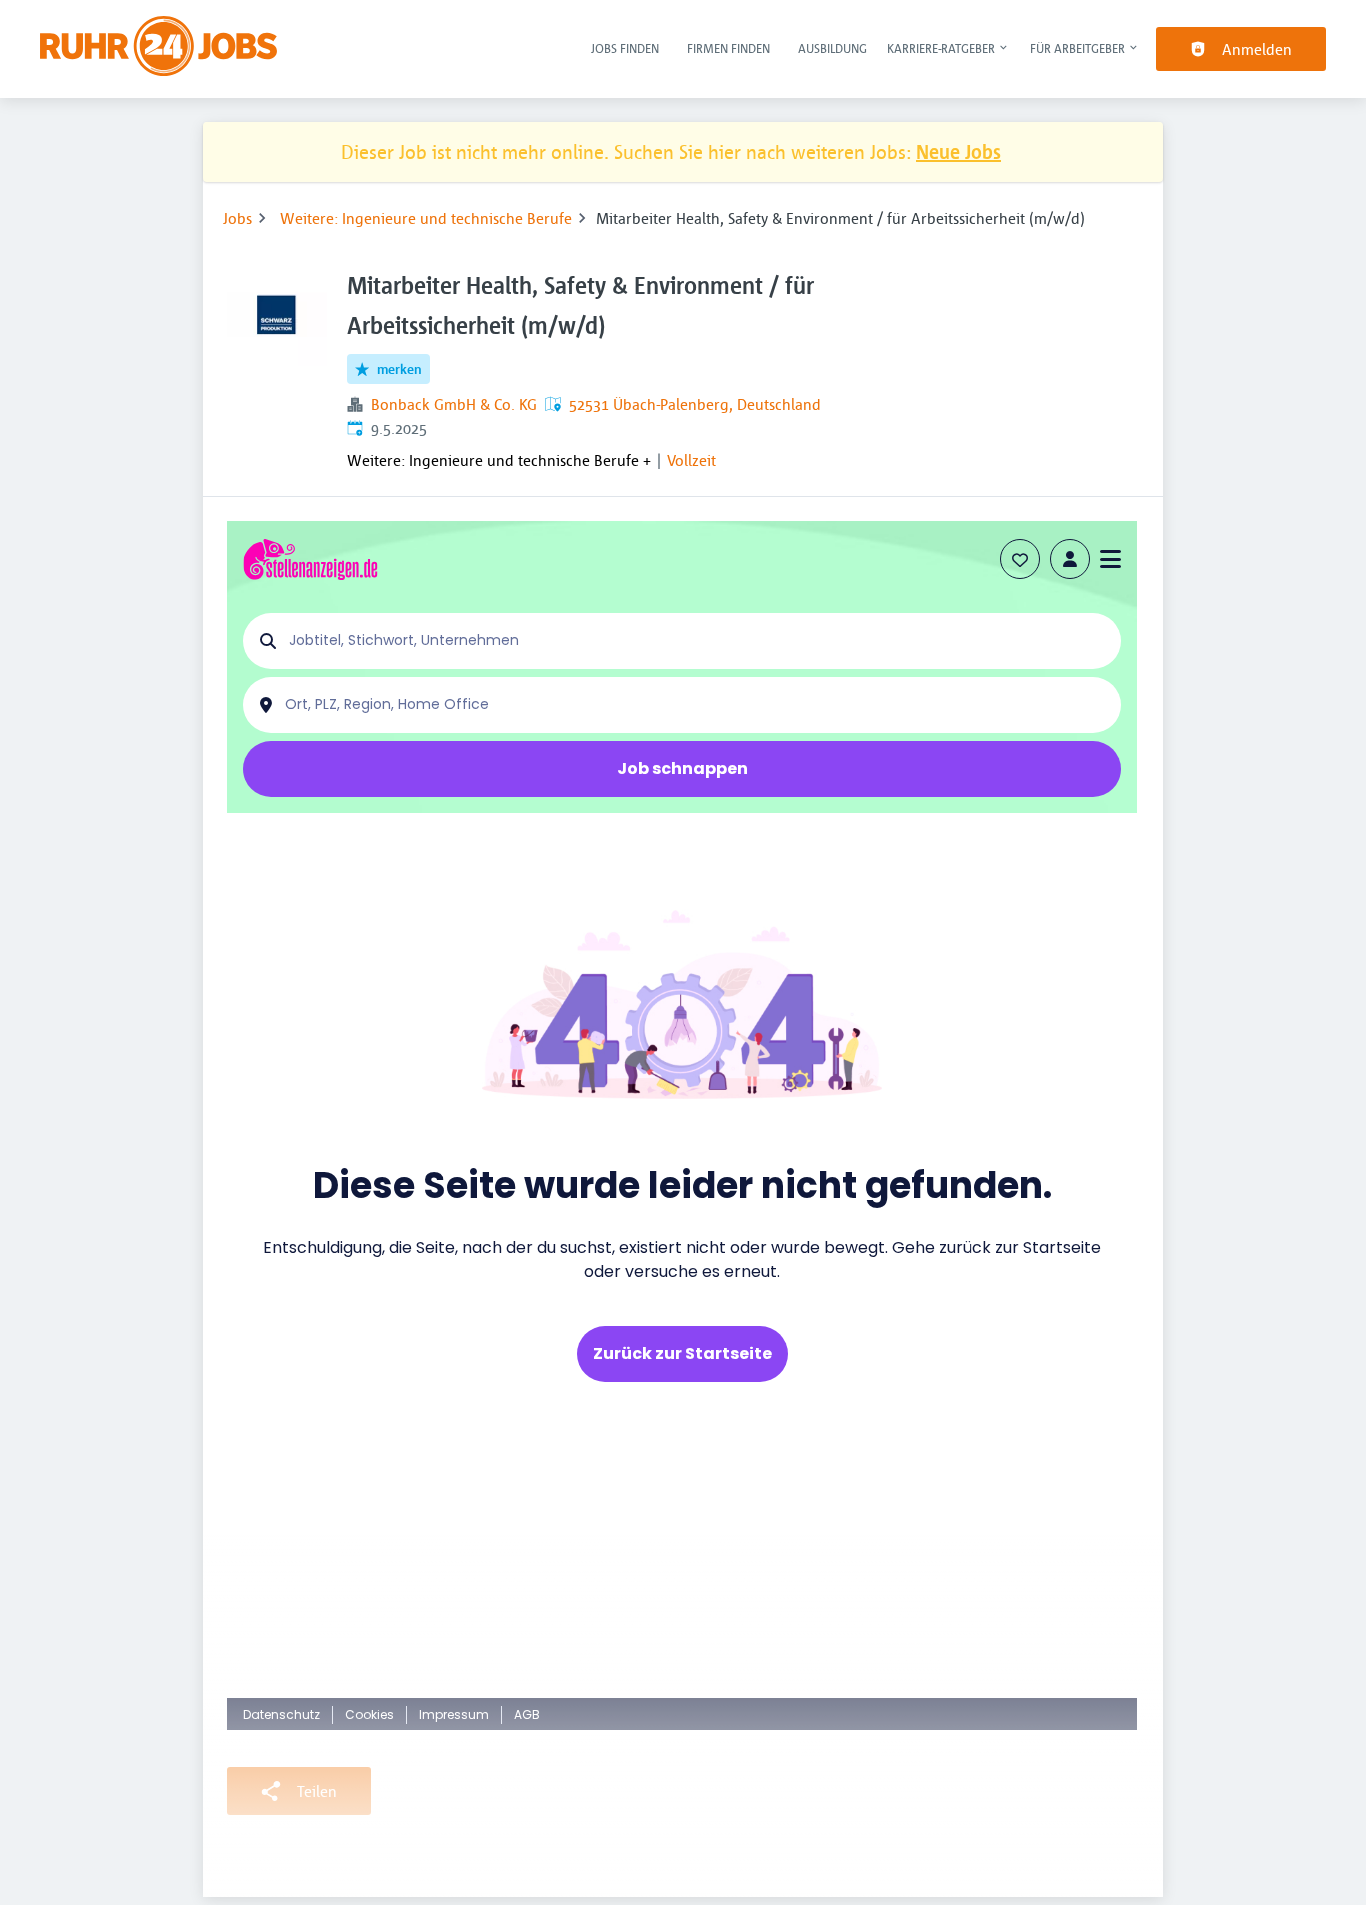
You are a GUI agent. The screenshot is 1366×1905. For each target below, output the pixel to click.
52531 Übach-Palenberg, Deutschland (695, 404)
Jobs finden (625, 48)
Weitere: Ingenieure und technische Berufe (426, 218)
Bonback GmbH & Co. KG (454, 404)
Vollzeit (691, 460)
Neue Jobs (958, 151)
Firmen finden (728, 48)
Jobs (237, 218)
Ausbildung (832, 48)
